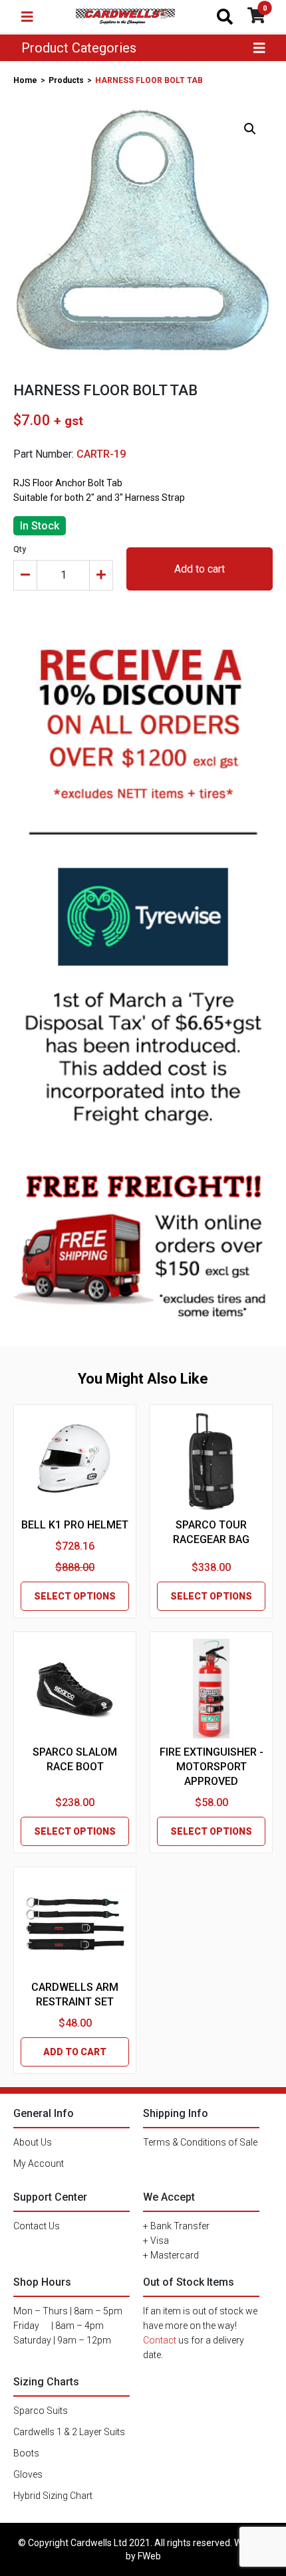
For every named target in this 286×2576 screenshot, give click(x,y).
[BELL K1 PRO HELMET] (74, 1461)
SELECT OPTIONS (75, 1596)
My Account (39, 2163)
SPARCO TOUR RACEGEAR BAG (211, 1532)
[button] (250, 129)
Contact (160, 2340)
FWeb (149, 2556)
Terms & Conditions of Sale (200, 2142)
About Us (33, 2142)
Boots (26, 2453)
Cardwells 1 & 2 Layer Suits (69, 2432)
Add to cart (200, 569)
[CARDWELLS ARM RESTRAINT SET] (75, 1924)
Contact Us (37, 2226)
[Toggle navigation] (27, 17)
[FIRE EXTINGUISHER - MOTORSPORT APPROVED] (211, 1689)
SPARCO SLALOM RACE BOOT (75, 1759)
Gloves (28, 2474)
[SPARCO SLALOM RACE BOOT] (75, 1689)
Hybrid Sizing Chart (53, 2496)
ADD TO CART (75, 2052)
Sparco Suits (41, 2411)
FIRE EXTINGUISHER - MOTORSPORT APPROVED (212, 1767)
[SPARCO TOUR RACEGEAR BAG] (211, 1462)
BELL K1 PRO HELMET (75, 1525)
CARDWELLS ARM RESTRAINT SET (75, 1994)
